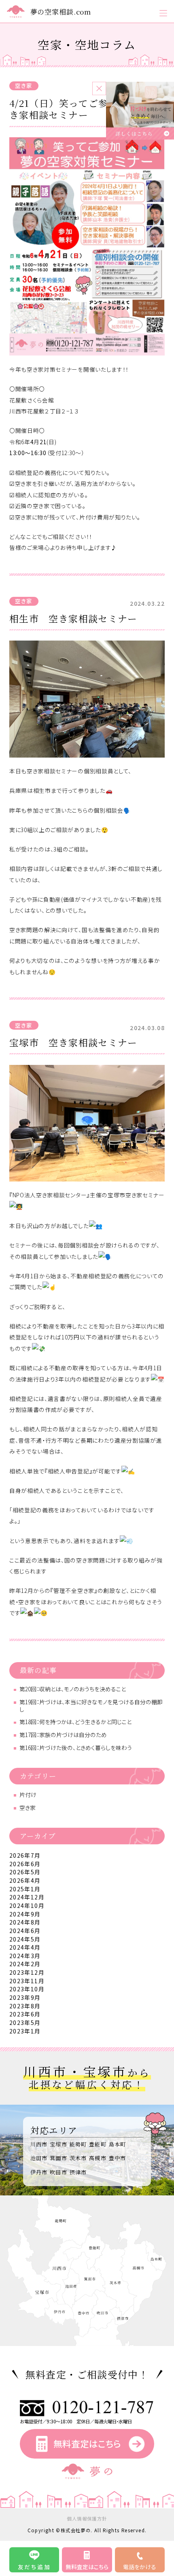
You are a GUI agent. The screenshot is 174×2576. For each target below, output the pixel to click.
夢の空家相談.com (61, 12)
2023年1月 (25, 2031)
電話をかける (140, 2567)
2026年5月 (25, 1872)
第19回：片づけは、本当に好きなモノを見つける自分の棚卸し (91, 1705)
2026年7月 (25, 1855)
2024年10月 (27, 1905)
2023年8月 (25, 2006)
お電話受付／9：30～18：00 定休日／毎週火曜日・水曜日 (76, 2421)
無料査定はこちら (87, 2443)
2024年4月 (25, 1947)
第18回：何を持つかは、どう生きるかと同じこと (75, 1722)
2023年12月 (27, 1972)
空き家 (24, 85)
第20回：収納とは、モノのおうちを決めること (73, 1689)
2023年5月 (25, 2022)
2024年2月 (25, 1964)
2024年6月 (25, 1931)
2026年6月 (25, 1864)
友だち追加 (34, 2567)
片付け (28, 1795)
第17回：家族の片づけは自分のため (63, 1735)
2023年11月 (27, 1981)
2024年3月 (25, 1956)
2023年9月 (25, 1997)
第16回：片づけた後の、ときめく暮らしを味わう (76, 1748)
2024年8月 (25, 1922)
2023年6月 (25, 2014)
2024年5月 (25, 1939)
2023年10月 (27, 1989)
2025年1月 (25, 1889)
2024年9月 (25, 1914)
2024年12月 (27, 1897)
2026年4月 (25, 1880)
